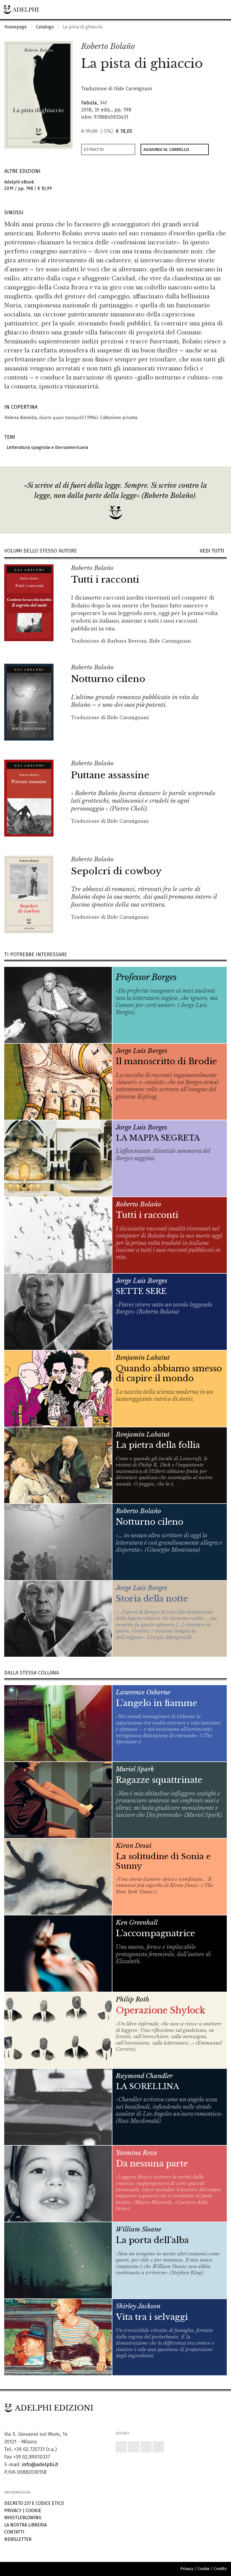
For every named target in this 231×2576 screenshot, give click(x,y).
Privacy (13, 2511)
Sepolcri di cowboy (116, 871)
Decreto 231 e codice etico (34, 2503)
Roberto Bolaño (108, 46)
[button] (210, 47)
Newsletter (18, 2539)
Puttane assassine (110, 775)
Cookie (33, 2511)
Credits (220, 2569)
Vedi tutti (213, 551)
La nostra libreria (25, 2525)
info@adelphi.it (40, 2465)
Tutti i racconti (105, 580)
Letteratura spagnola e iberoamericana (46, 447)
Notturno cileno (108, 679)
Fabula (89, 103)
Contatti (14, 2532)
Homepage (15, 27)
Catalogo (45, 27)
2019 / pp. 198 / (28, 185)
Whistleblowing (23, 2518)
